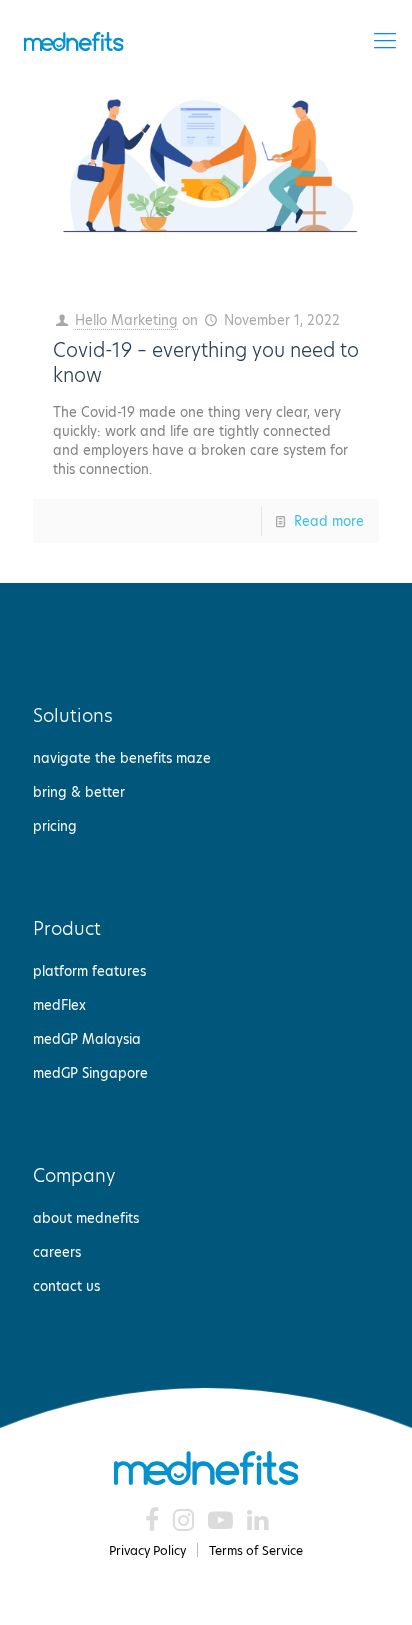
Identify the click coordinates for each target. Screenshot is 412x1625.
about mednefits (86, 1218)
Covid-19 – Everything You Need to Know (206, 363)
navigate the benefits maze (122, 758)
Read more (329, 521)
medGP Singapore (90, 1073)
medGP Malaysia (87, 1039)
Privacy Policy (147, 1550)
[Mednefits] (74, 40)
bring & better (79, 792)
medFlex (59, 1005)
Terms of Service (256, 1550)
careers (57, 1252)
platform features (89, 971)
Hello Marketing (126, 320)
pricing (55, 826)
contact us (66, 1286)
